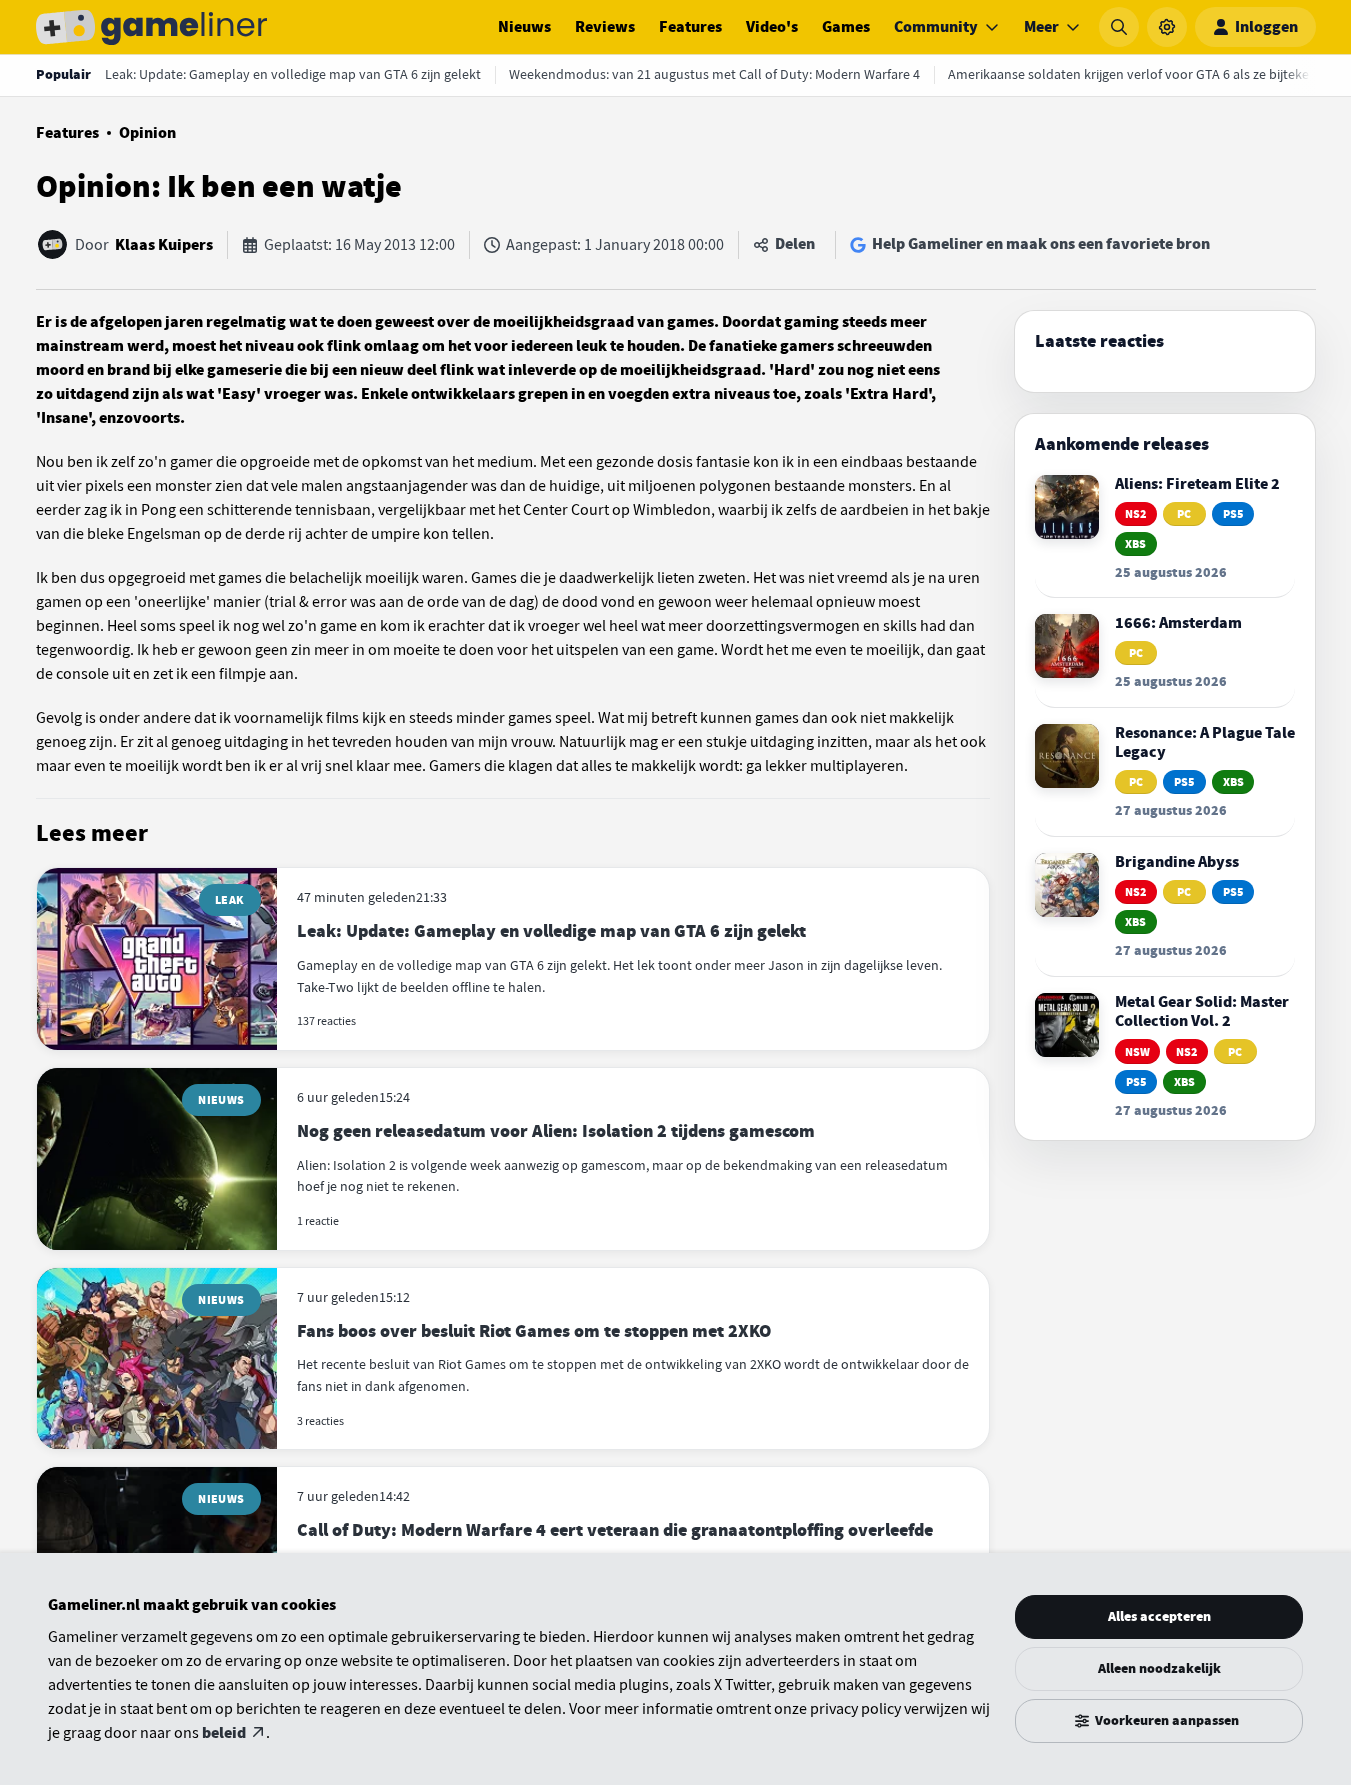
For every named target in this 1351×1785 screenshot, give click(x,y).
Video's (772, 27)
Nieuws (524, 27)
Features (690, 27)
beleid (224, 1733)
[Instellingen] (1167, 27)
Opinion (147, 133)
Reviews (605, 27)
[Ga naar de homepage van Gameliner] (152, 27)
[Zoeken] (1119, 27)
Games (846, 27)
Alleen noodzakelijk (1159, 1668)
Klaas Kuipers (164, 245)
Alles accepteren (1159, 1616)
